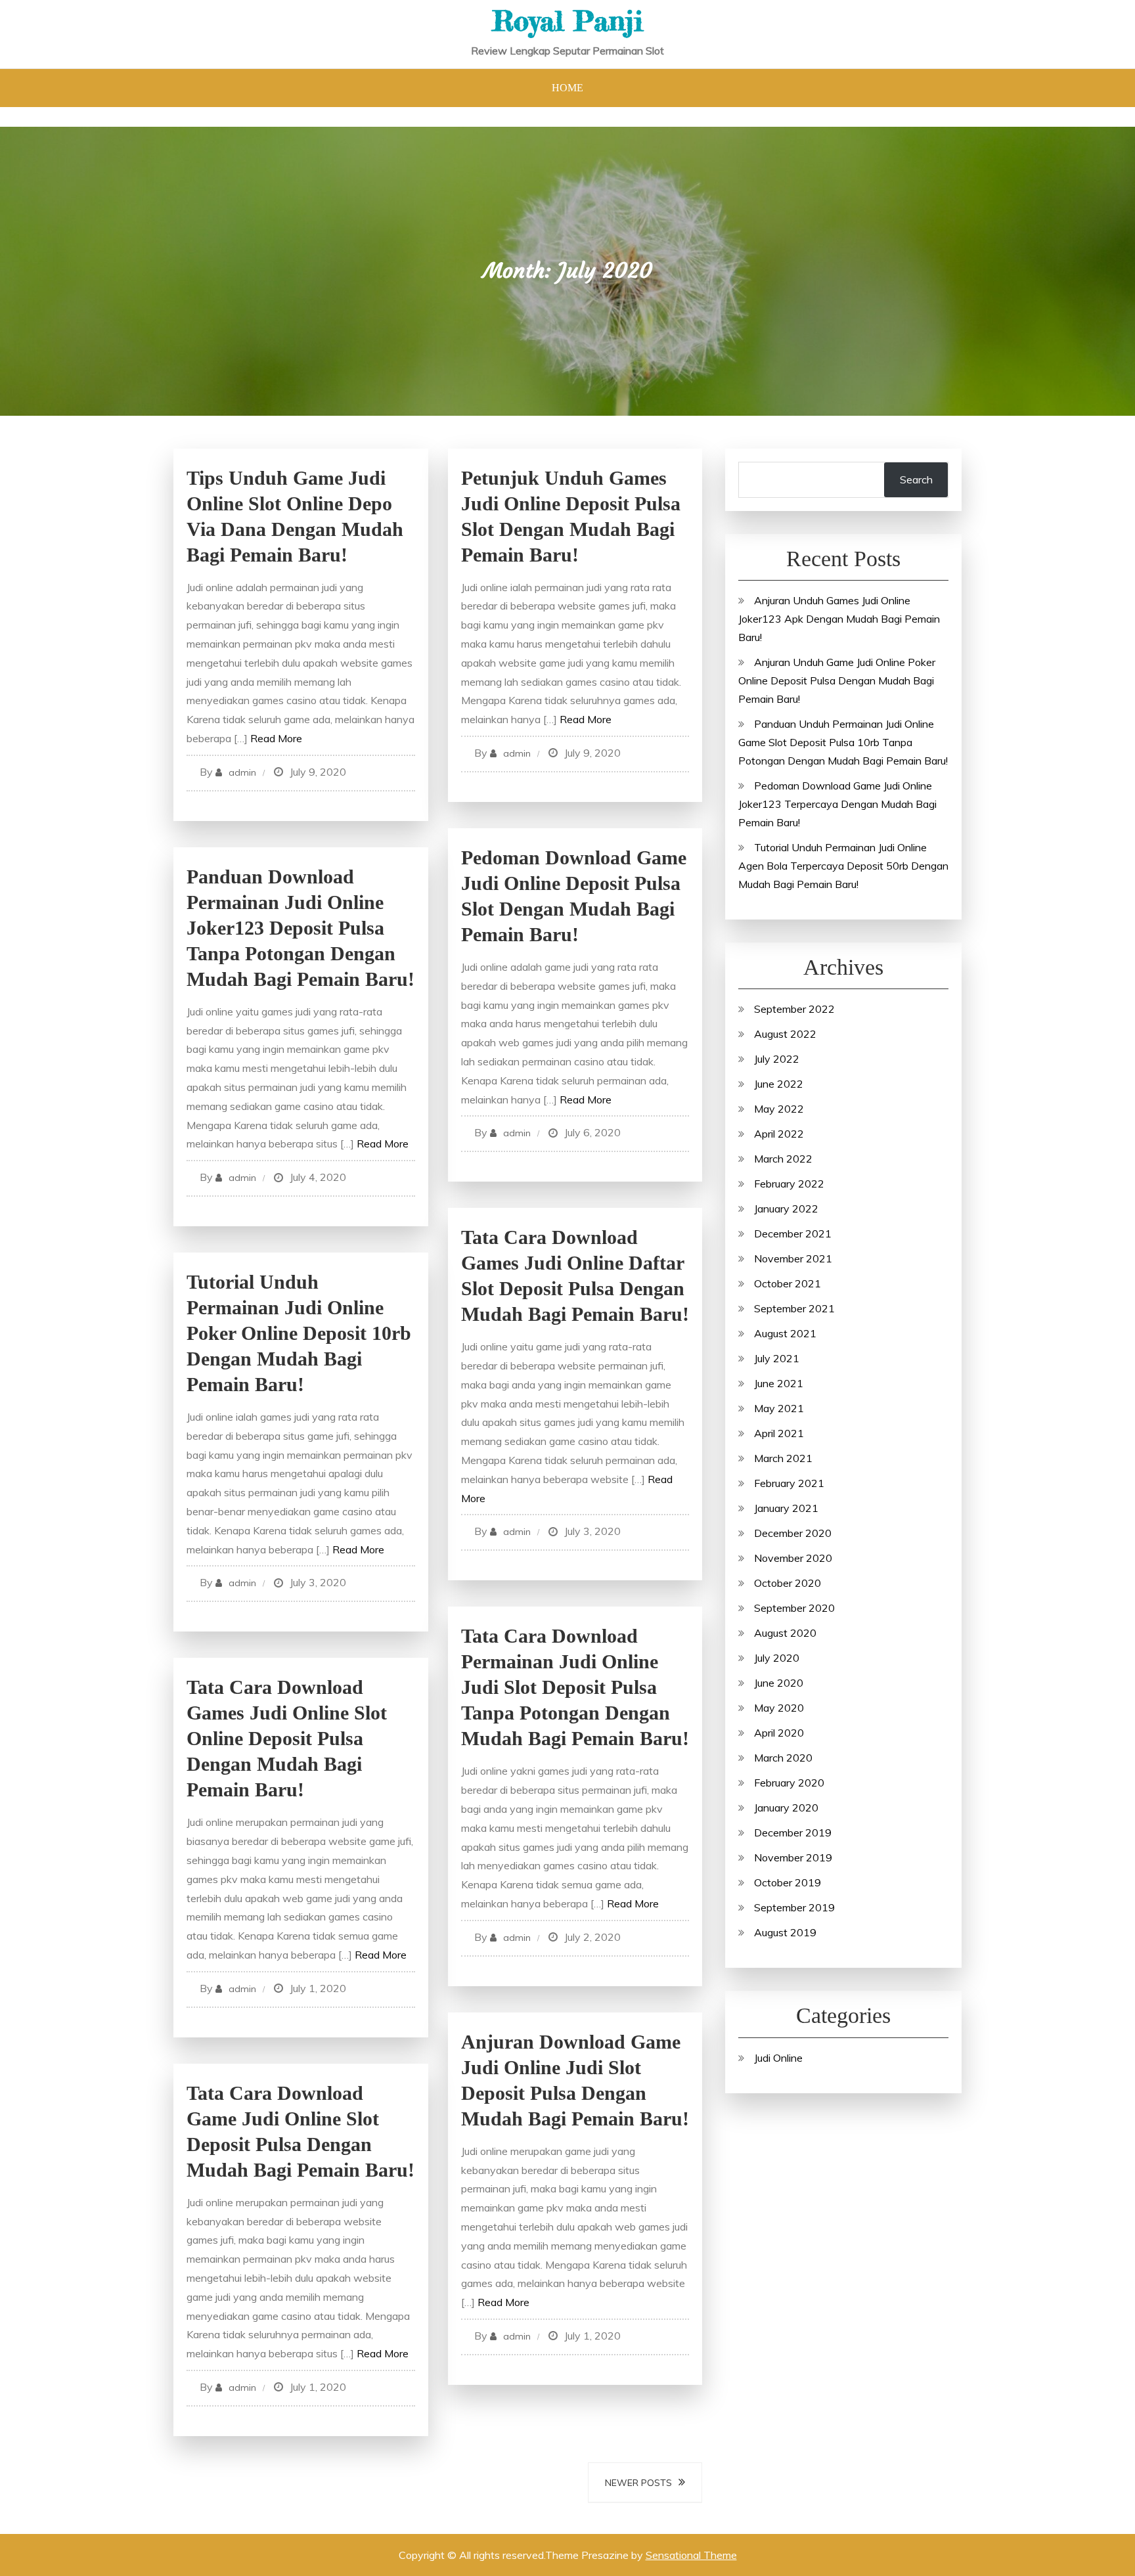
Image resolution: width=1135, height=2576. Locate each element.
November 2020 (793, 1558)
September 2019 (794, 1907)
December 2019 (793, 1832)
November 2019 (793, 1857)
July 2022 (777, 1059)
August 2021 (785, 1333)
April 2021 (779, 1433)
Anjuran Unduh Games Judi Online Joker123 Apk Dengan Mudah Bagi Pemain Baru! (839, 619)
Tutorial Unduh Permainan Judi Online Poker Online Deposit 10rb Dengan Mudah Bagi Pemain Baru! (299, 1333)
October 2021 (788, 1283)
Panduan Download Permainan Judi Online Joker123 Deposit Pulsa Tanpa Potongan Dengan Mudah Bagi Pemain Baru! (300, 928)
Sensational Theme (691, 2555)
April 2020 (779, 1733)
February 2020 (789, 1783)
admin (242, 772)
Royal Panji (567, 21)
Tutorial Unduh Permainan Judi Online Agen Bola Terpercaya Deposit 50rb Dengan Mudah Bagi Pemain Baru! (843, 866)
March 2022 (783, 1159)
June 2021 (779, 1383)
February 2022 (789, 1184)
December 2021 (793, 1233)
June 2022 (779, 1084)
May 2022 (779, 1109)
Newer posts (638, 2483)
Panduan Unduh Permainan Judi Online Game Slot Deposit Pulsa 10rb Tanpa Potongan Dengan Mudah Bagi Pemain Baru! (843, 742)
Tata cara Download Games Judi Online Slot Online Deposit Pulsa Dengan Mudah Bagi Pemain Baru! (287, 1738)
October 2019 (788, 1882)
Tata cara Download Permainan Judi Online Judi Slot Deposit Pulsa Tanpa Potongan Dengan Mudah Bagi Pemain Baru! (575, 1687)
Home (567, 88)
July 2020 (777, 1658)
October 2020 (788, 1583)
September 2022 (794, 1009)
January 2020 (786, 1808)
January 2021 (786, 1508)
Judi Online (778, 2058)
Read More (276, 738)
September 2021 (794, 1308)
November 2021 (793, 1258)
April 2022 (779, 1134)
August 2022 (785, 1034)
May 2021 (779, 1408)
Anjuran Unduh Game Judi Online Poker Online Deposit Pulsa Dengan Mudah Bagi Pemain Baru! (837, 680)
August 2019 (785, 1932)
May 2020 (779, 1708)
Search (916, 479)
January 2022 (786, 1209)
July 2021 (777, 1358)
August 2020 (785, 1633)
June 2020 (779, 1683)
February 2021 (789, 1483)
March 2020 (783, 1758)
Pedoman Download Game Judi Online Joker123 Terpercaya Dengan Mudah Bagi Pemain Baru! (837, 804)
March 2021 (783, 1458)
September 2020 (794, 1608)
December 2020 (793, 1533)
